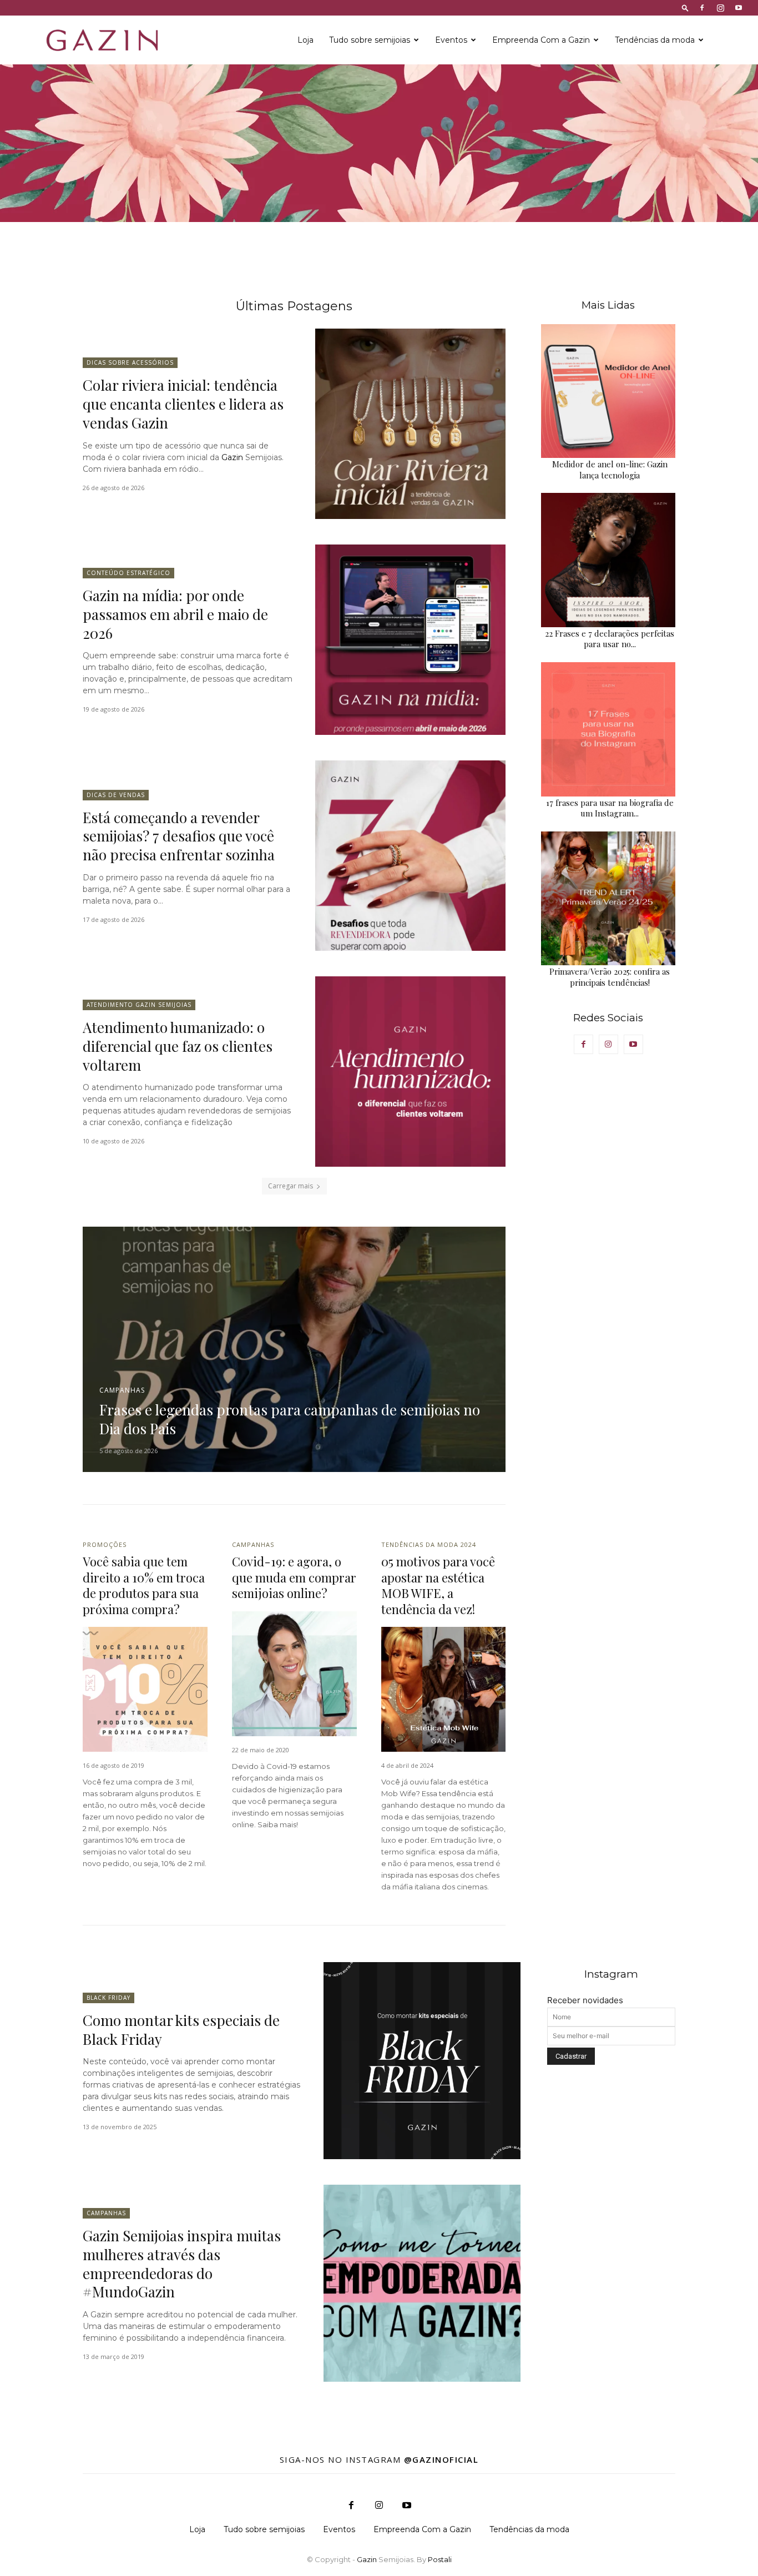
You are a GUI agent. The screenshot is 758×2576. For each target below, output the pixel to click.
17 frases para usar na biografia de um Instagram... (610, 808)
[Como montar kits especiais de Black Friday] (422, 2061)
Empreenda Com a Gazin (541, 40)
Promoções (105, 1544)
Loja (305, 40)
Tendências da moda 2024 (429, 1544)
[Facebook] (702, 8)
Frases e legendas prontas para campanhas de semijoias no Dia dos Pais (290, 1419)
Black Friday (108, 1998)
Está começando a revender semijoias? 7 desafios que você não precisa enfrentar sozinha (179, 836)
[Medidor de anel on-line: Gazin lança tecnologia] (608, 391)
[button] (685, 7)
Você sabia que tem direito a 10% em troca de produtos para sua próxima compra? (144, 1585)
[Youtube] (739, 8)
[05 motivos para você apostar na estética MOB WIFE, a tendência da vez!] (444, 1689)
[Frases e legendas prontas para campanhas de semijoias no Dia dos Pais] (294, 1349)
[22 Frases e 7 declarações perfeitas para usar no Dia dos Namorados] (608, 560)
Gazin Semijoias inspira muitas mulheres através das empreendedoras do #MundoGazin (182, 2264)
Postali (440, 2559)
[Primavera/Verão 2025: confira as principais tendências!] (608, 899)
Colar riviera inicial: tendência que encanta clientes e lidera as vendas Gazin (183, 404)
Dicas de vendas (116, 795)
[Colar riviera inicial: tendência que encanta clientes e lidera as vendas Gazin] (410, 424)
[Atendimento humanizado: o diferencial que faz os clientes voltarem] (410, 1072)
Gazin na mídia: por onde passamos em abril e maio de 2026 (175, 614)
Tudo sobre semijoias (370, 40)
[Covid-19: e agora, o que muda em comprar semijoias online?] (294, 1674)
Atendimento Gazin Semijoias (139, 1005)
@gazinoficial (441, 2459)
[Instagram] (720, 8)
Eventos (451, 40)
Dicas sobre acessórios (130, 362)
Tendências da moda (655, 40)
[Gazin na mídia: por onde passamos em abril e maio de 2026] (410, 640)
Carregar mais (290, 1186)
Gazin (232, 457)
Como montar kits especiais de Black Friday (181, 2030)
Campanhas (122, 1390)
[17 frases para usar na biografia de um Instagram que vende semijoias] (608, 729)
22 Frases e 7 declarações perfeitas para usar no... (610, 639)
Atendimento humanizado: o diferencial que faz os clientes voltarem (178, 1046)
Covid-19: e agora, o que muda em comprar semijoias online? (294, 1577)
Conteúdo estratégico (128, 573)
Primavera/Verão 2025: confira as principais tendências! (610, 977)
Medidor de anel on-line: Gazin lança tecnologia (610, 470)
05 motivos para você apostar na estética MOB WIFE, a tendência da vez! (438, 1585)
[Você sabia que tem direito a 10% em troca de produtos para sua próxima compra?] (145, 1689)
